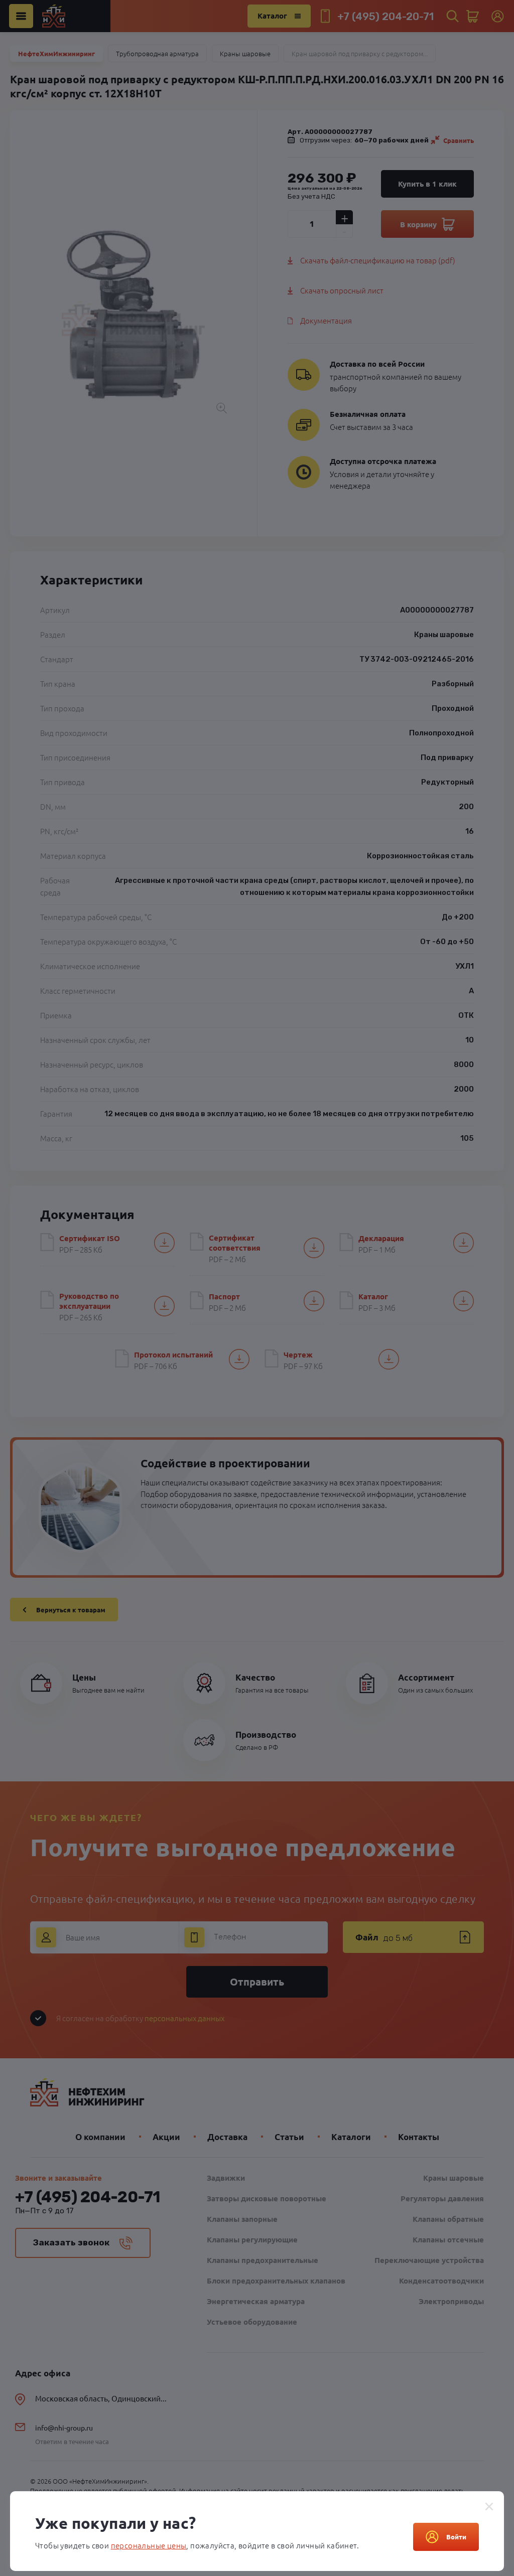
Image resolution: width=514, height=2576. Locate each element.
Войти (456, 2537)
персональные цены (149, 2545)
